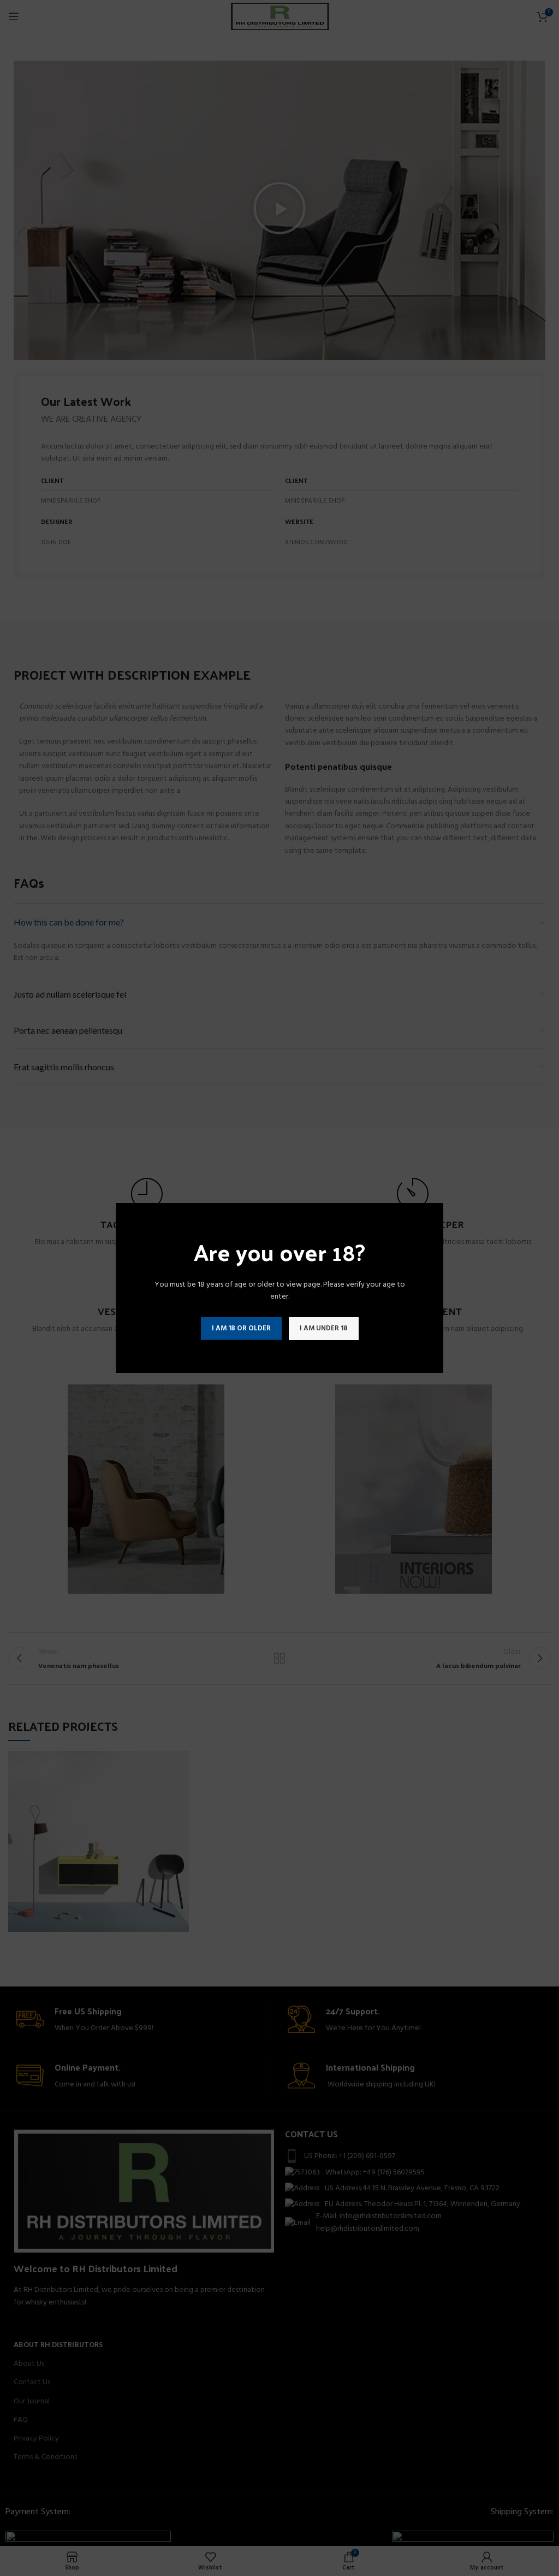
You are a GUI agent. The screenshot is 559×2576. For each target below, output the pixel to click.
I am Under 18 (324, 1328)
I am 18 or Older (241, 1328)
